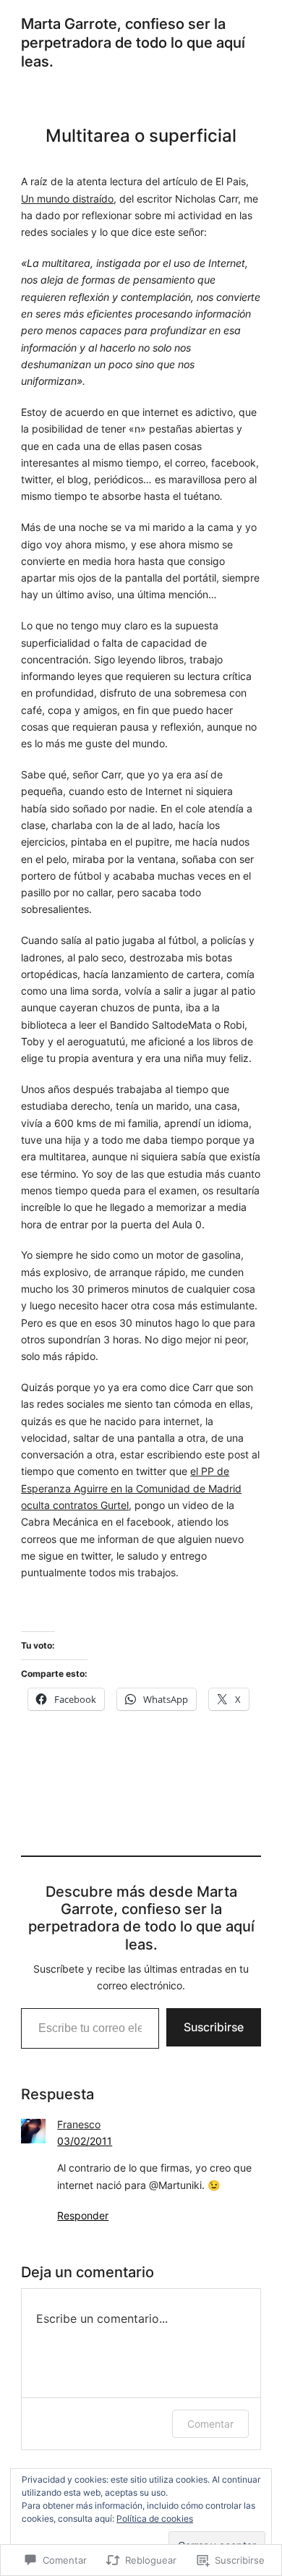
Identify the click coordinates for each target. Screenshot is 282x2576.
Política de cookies (155, 2518)
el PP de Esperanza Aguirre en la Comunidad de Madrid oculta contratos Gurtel (131, 1488)
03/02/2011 (85, 2141)
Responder (83, 2215)
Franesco (79, 2124)
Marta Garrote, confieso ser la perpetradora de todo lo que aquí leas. (133, 43)
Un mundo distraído (67, 199)
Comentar (210, 2424)
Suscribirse (214, 2027)
